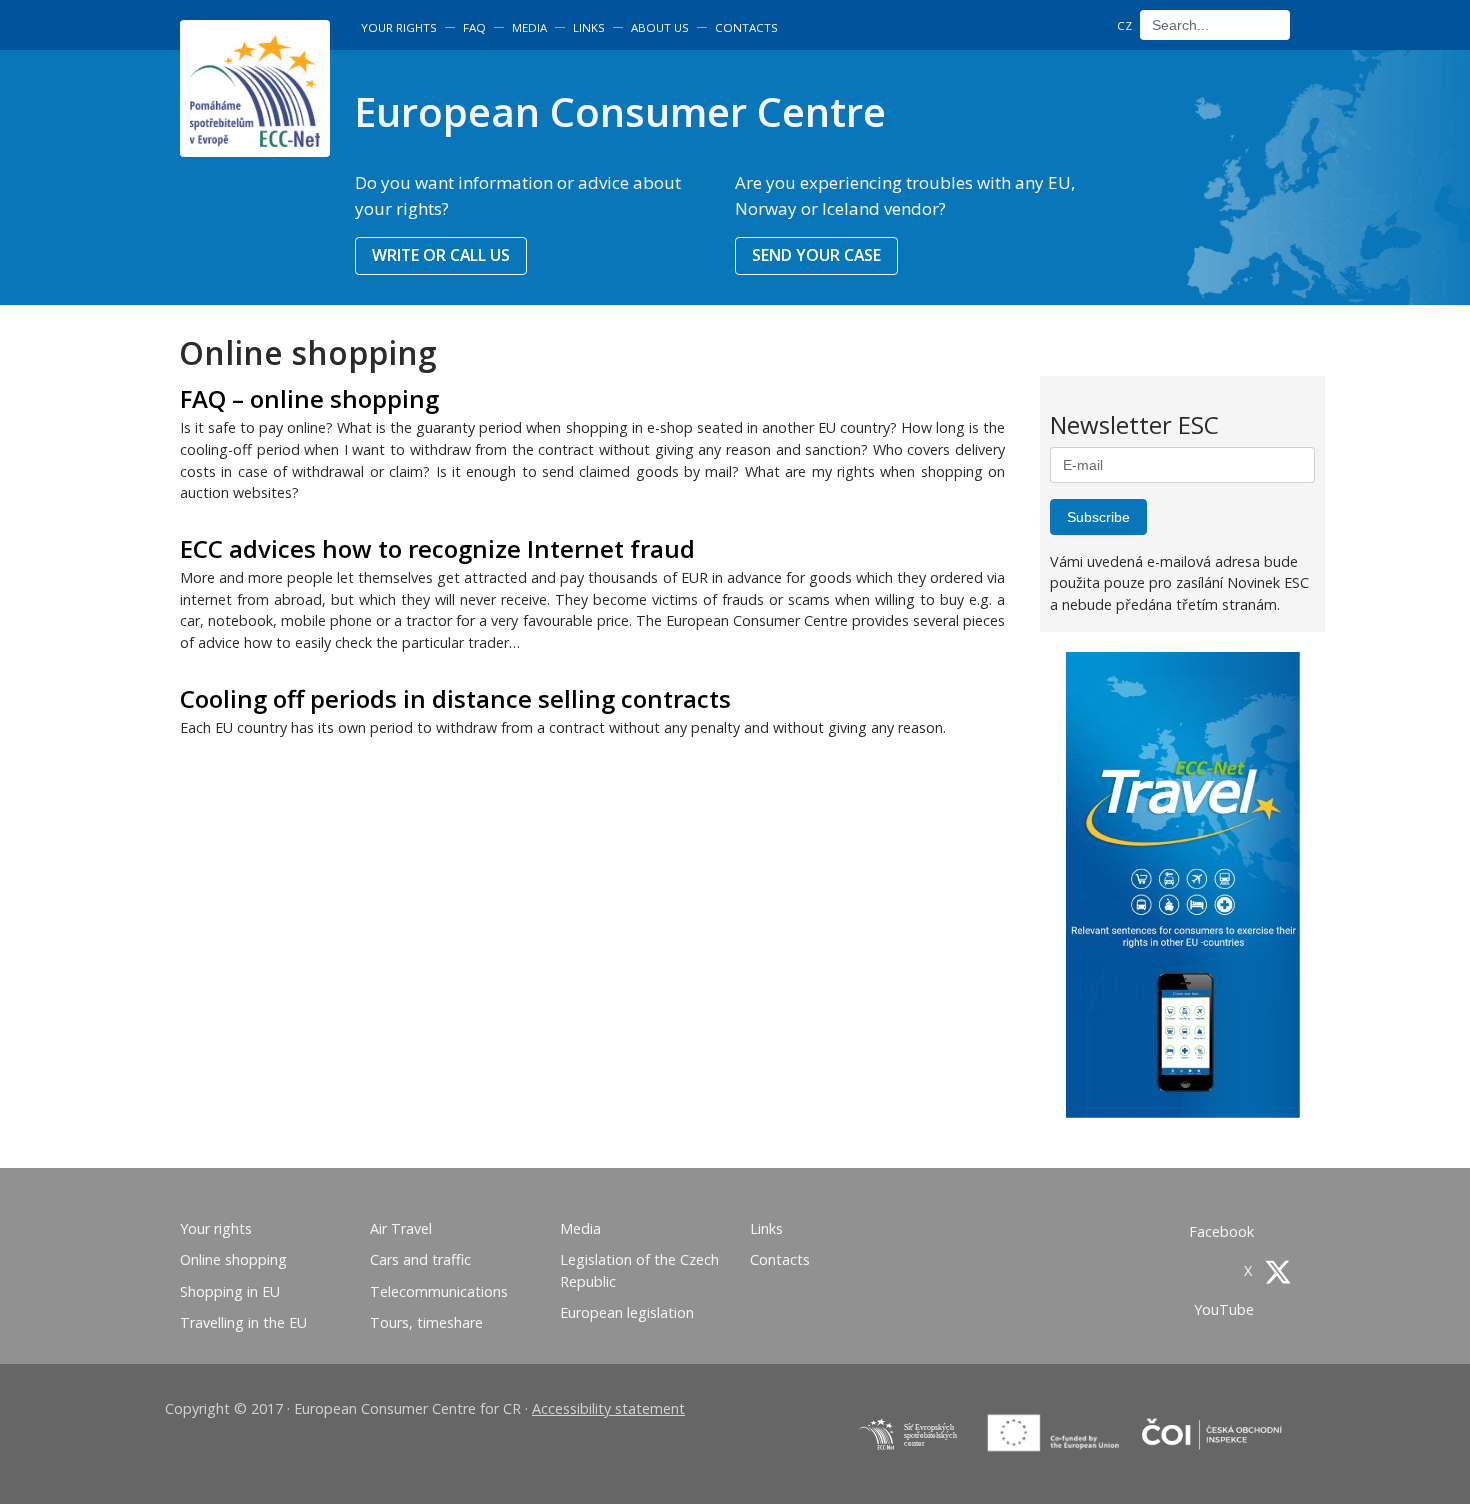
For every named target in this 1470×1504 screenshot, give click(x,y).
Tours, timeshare (426, 1322)
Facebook (1223, 1231)
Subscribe (1098, 517)
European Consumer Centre (620, 111)
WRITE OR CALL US (441, 255)
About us (660, 27)
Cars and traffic (420, 1259)
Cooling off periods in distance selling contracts (455, 698)
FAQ (474, 27)
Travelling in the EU (243, 1322)
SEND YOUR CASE (816, 255)
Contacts (746, 27)
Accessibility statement (608, 1408)
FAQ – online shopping (309, 398)
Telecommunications (439, 1291)
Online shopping (233, 1259)
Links (589, 27)
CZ (1124, 25)
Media (529, 27)
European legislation (627, 1312)
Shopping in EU (230, 1291)
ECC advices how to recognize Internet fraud (437, 548)
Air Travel (401, 1228)
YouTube (1226, 1309)
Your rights (399, 27)
